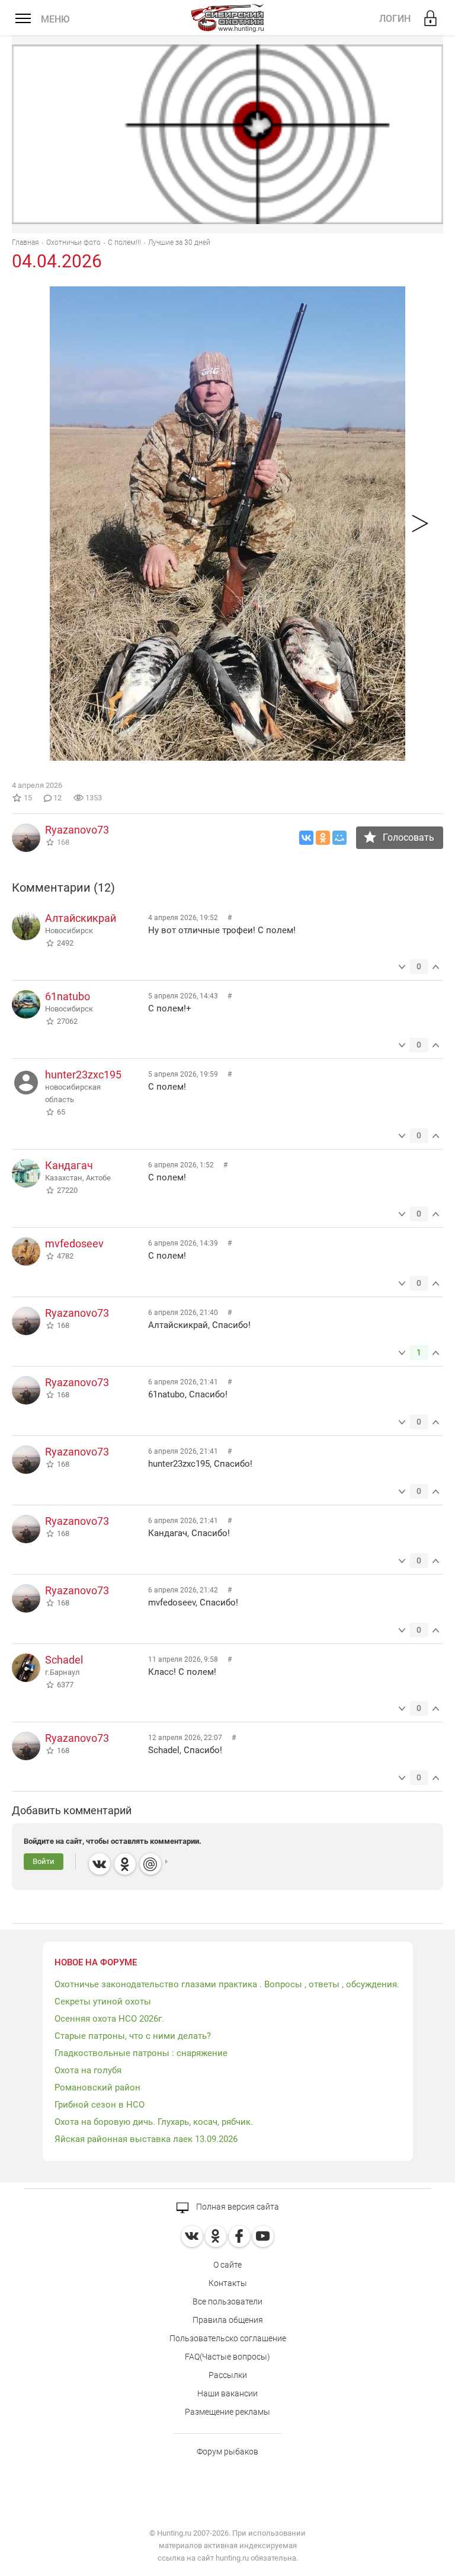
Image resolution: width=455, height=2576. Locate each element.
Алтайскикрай (81, 918)
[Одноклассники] (323, 838)
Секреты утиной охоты (103, 2002)
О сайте (227, 2265)
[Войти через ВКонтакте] (100, 1864)
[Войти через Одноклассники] (125, 1864)
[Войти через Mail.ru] (150, 1864)
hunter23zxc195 (83, 1075)
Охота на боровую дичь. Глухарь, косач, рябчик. (154, 2122)
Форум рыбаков (227, 2451)
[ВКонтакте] (306, 838)
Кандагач (69, 1165)
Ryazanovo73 (77, 830)
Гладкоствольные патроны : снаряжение (141, 2053)
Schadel (64, 1660)
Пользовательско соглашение (228, 2338)
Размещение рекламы (227, 2412)
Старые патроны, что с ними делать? (133, 2036)
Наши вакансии (227, 2393)
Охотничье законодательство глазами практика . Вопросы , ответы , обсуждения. (227, 1984)
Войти (44, 1861)
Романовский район (97, 2087)
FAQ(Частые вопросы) (227, 2357)
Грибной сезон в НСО (100, 2105)
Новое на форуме (96, 1962)
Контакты (228, 2283)
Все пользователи (227, 2302)
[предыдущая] (420, 524)
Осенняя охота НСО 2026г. (109, 2019)
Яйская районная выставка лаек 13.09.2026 (146, 2139)
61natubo (68, 996)
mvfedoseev (74, 1244)
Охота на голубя (88, 2070)
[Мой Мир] (339, 838)
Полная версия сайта (237, 2207)
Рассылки (228, 2375)
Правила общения (228, 2320)
